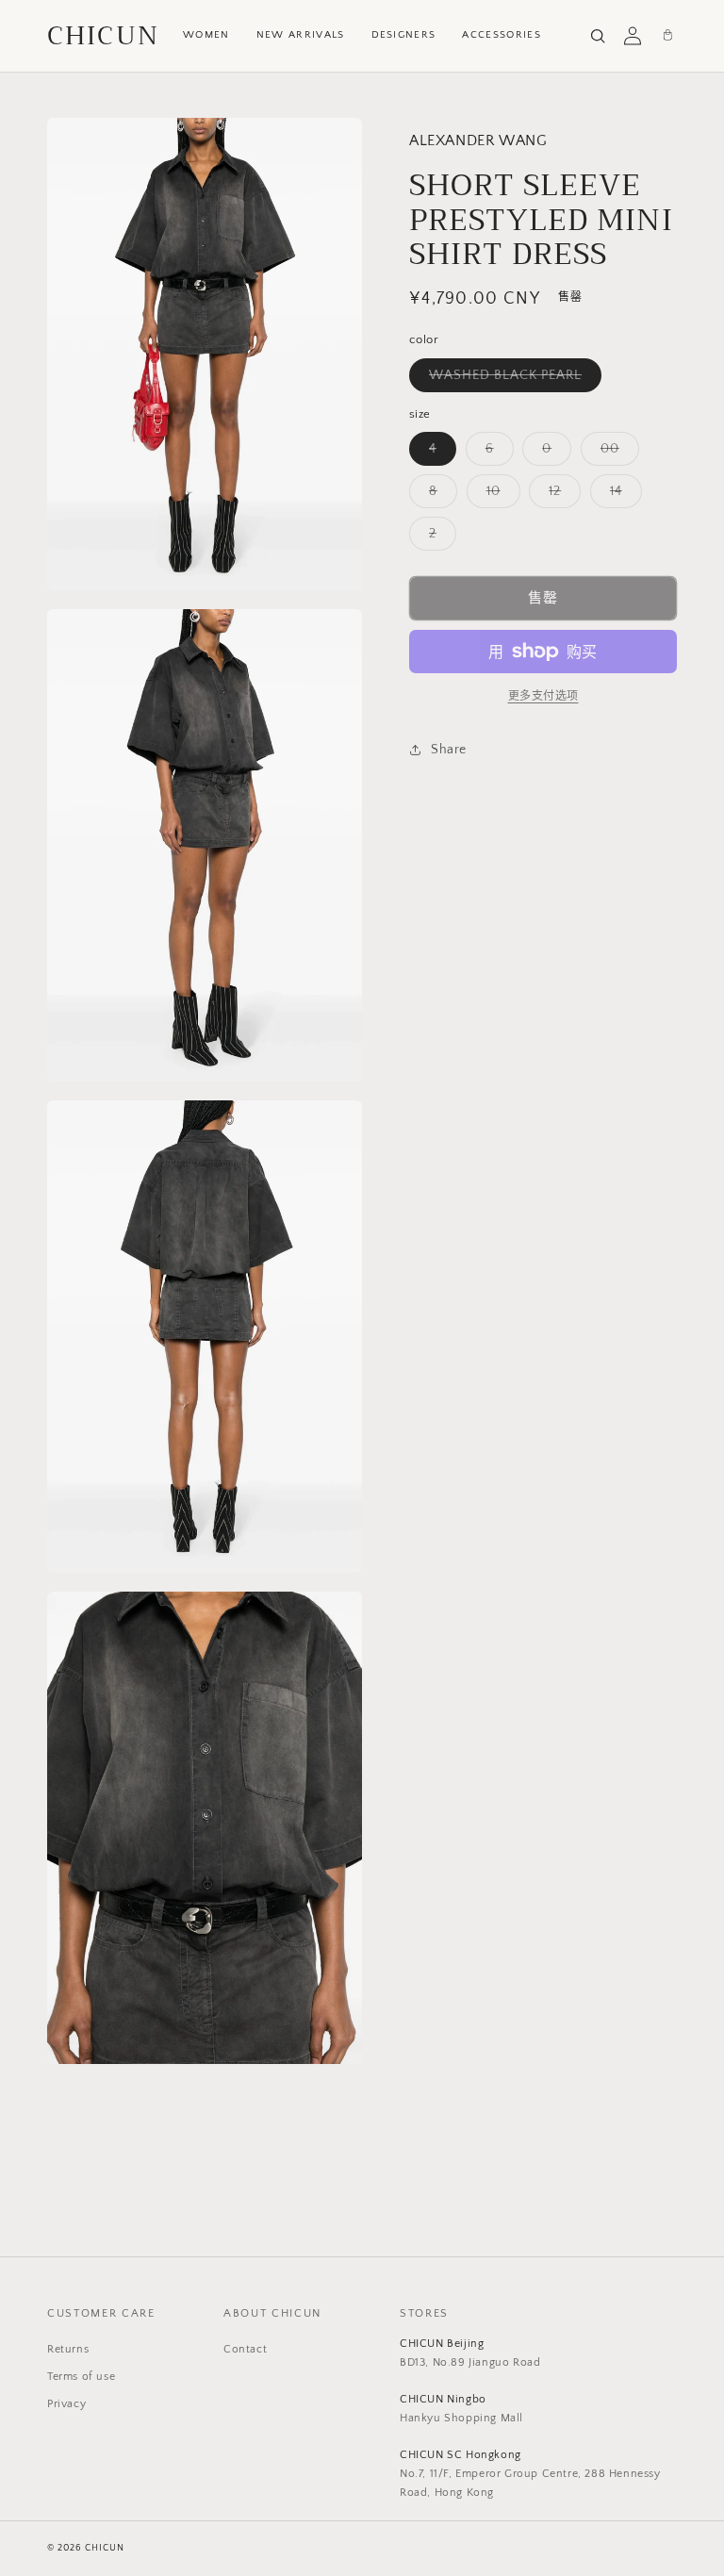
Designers (404, 35)
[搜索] (598, 36)
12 (561, 495)
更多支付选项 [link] (543, 696)
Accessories (502, 35)
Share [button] (449, 750)
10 (500, 495)
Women (206, 35)
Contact (245, 2349)
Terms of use (81, 2377)
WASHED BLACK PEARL (512, 380)
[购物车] (667, 36)
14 (623, 495)
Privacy (66, 2404)
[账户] (633, 36)
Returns (68, 2349)
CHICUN (103, 36)
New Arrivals (301, 35)
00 (617, 453)
